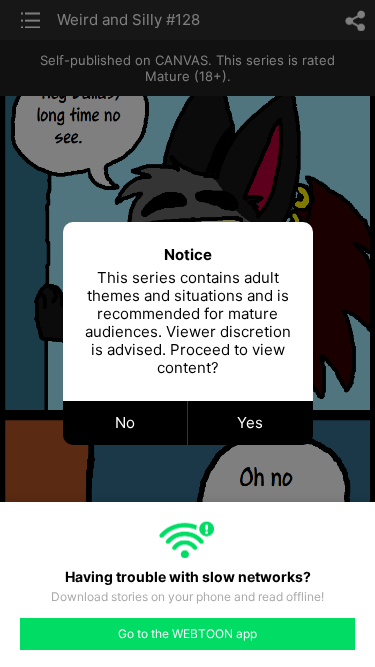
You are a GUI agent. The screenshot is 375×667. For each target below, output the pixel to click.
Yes (250, 422)
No (125, 422)
